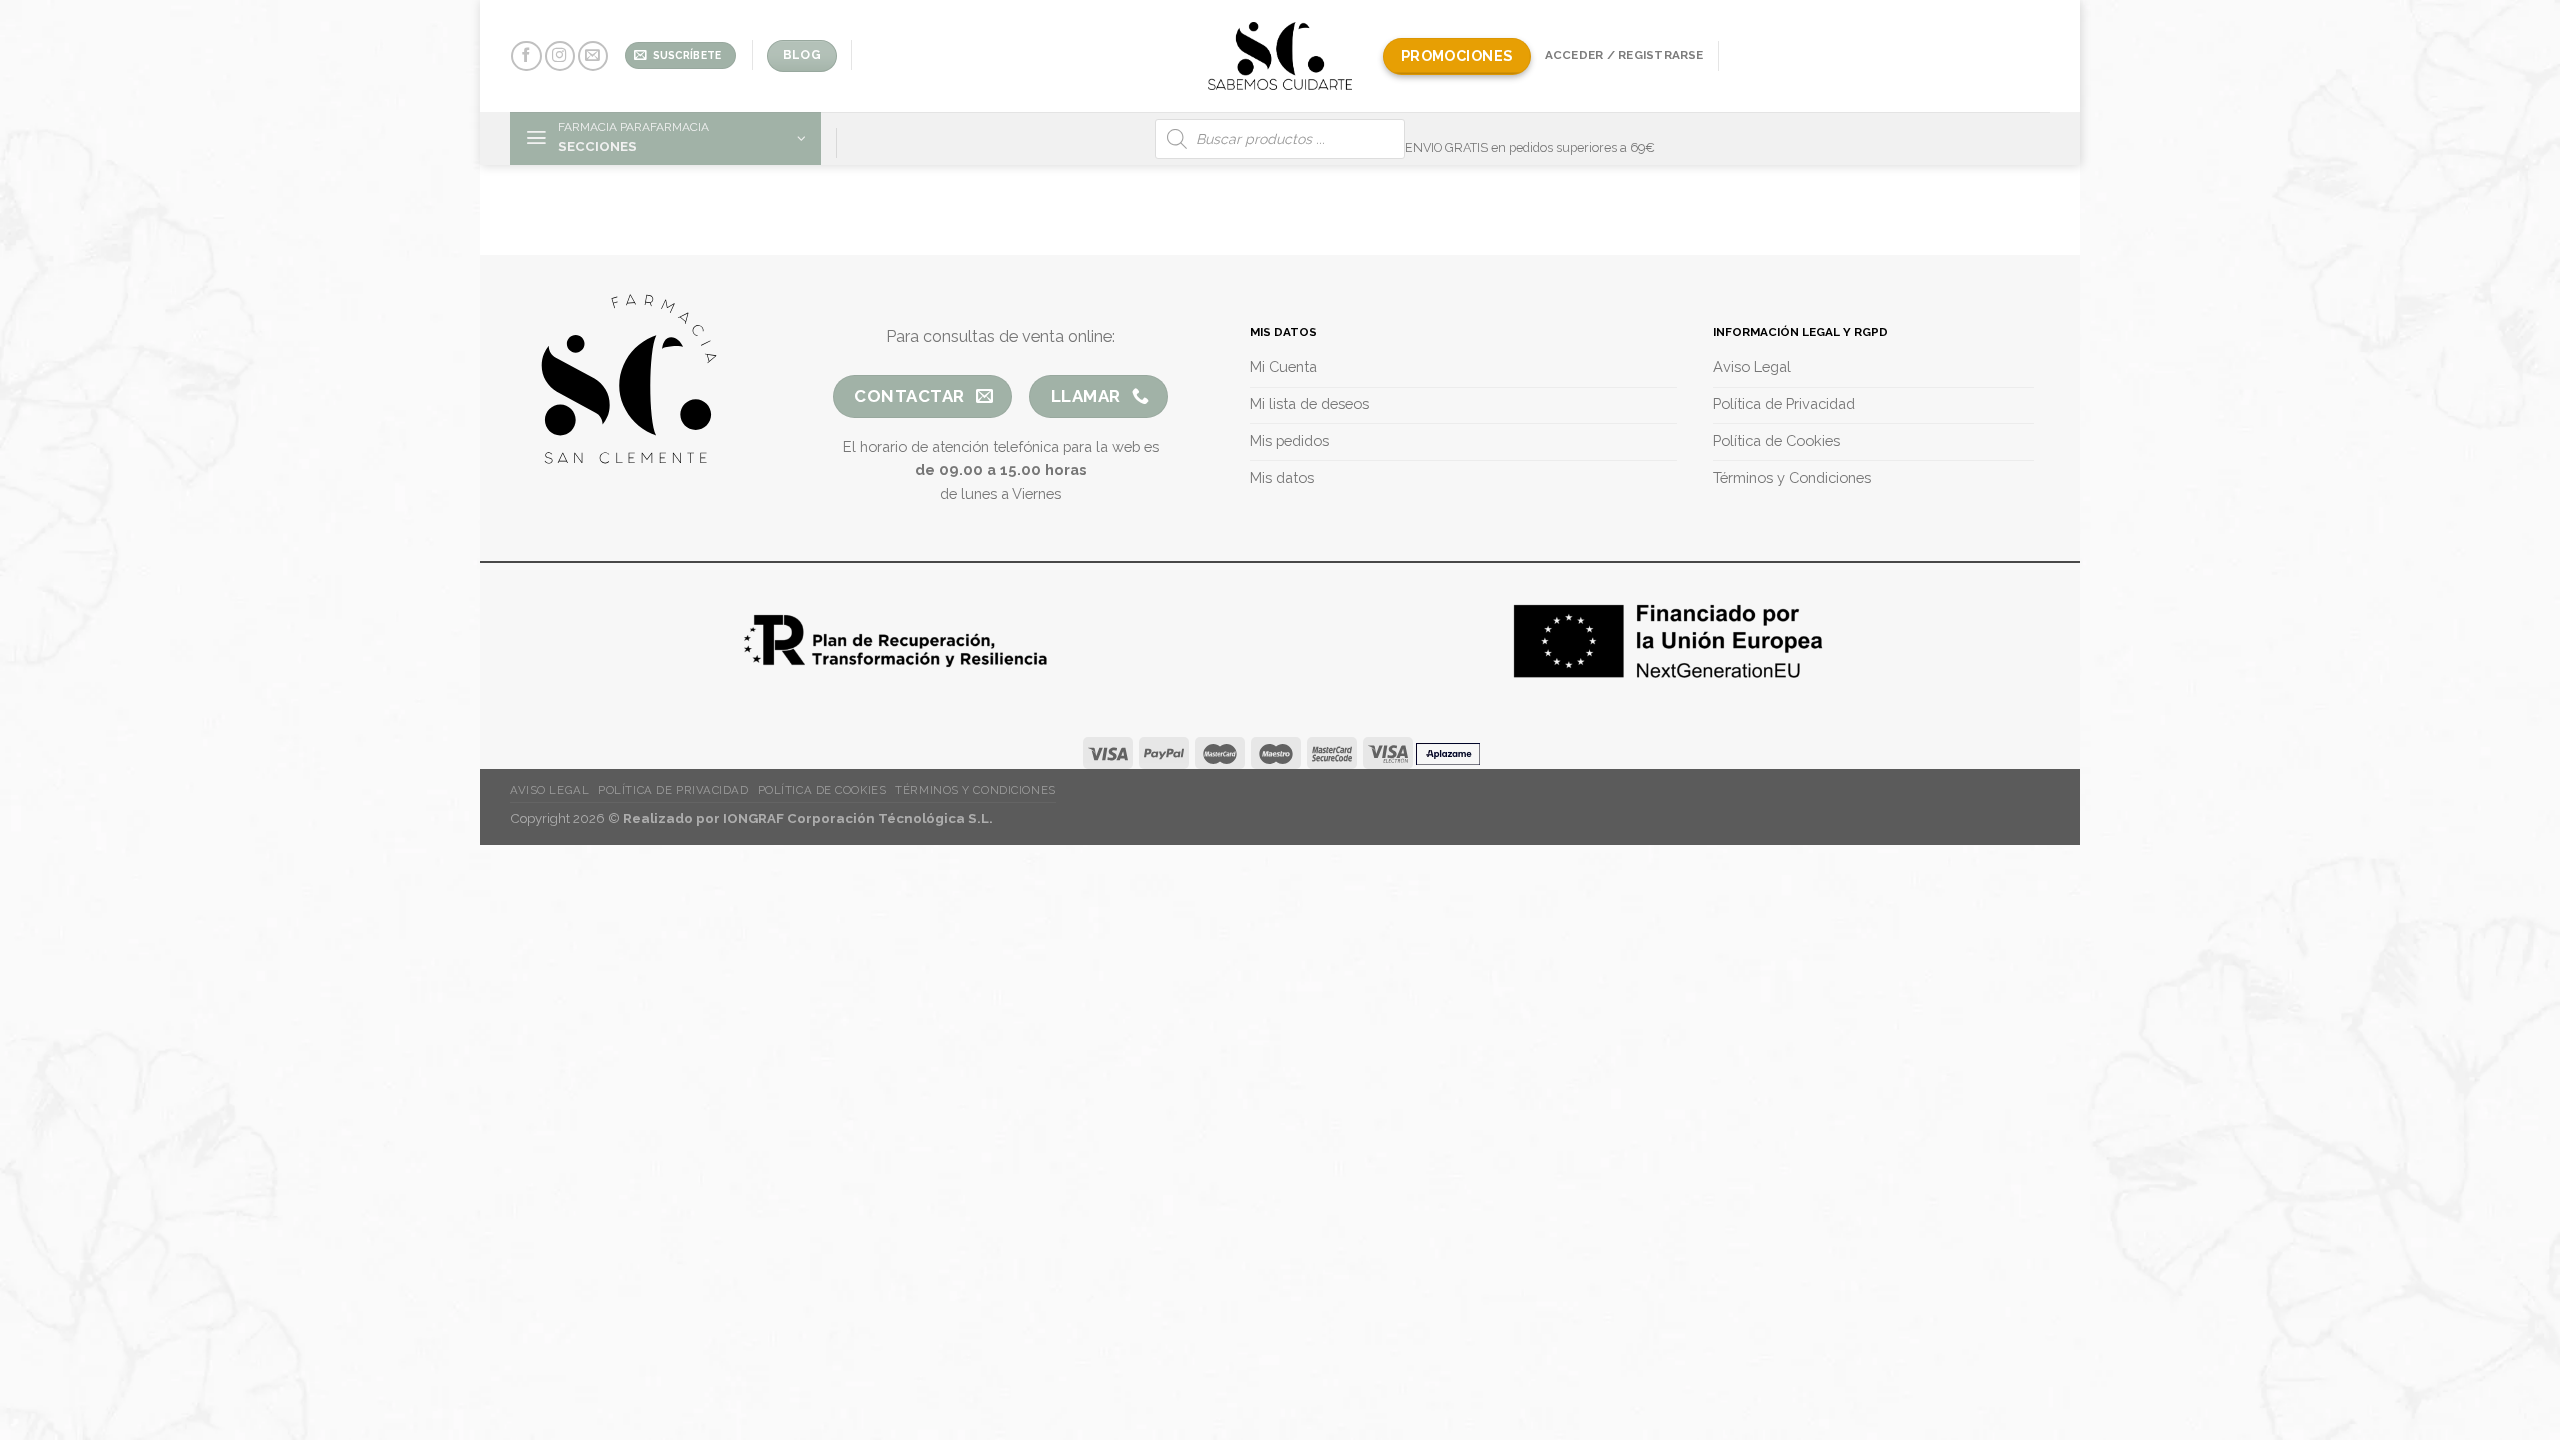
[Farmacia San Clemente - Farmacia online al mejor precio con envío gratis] (1280, 55)
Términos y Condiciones (975, 790)
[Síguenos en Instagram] (560, 56)
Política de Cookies (822, 790)
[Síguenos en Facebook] (526, 56)
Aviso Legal (549, 790)
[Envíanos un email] (593, 56)
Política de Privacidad (673, 790)
